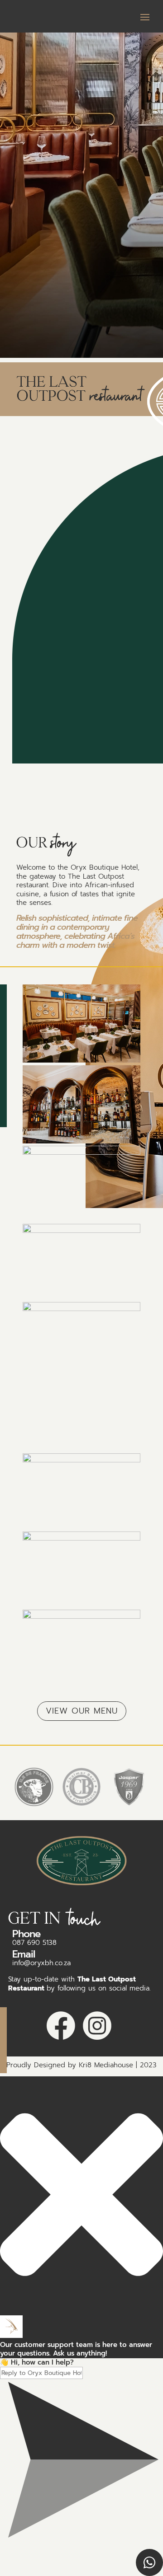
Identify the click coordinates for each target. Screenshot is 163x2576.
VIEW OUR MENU (82, 1711)
